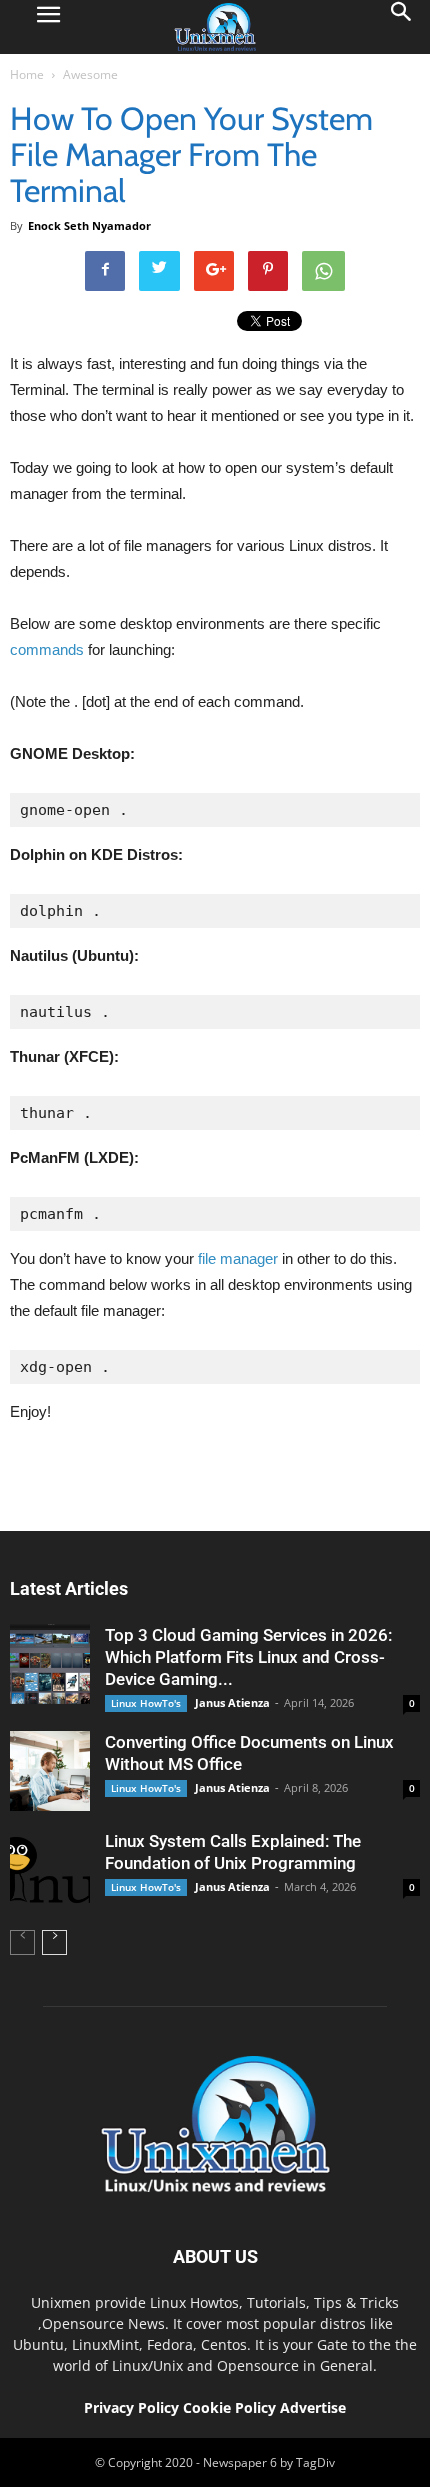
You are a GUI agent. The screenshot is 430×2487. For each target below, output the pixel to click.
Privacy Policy (131, 2407)
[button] (402, 27)
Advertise (313, 2407)
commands (47, 649)
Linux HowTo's (146, 1703)
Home (27, 74)
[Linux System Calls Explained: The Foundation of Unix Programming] (50, 1870)
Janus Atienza (232, 1702)
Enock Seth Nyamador (89, 225)
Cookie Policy (231, 2407)
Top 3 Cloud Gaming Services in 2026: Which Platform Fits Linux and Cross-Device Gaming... (248, 1657)
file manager (238, 1258)
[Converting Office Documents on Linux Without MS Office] (50, 1771)
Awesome (90, 74)
